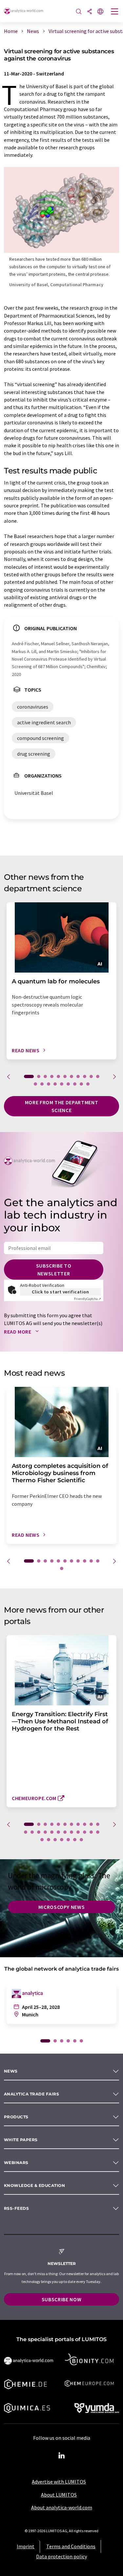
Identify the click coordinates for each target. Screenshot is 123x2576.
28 (68, 1840)
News (11, 2071)
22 (91, 1832)
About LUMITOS (59, 2495)
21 (85, 1832)
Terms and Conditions (71, 2546)
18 (75, 1084)
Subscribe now (61, 2299)
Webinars (16, 2163)
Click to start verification (60, 1292)
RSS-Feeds (16, 2208)
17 (68, 1084)
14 (49, 1084)
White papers (21, 2140)
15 (55, 1084)
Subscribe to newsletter (54, 1270)
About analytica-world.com (62, 2507)
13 (42, 1084)
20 (88, 1084)
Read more (18, 1332)
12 (35, 1084)
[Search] (79, 12)
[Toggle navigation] (115, 12)
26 (55, 1840)
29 (75, 1840)
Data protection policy (61, 2556)
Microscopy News (62, 1907)
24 (42, 1840)
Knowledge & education (34, 2185)
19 (81, 1084)
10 (91, 1076)
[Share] (90, 12)
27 (62, 1840)
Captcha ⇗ (88, 1299)
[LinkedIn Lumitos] (62, 2456)
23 (98, 1832)
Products (16, 2117)
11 (98, 1076)
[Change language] (100, 12)
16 (62, 1084)
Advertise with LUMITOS (59, 2482)
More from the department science (61, 1106)
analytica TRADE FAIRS (31, 2094)
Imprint (26, 2546)
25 (49, 1840)
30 (81, 1840)
